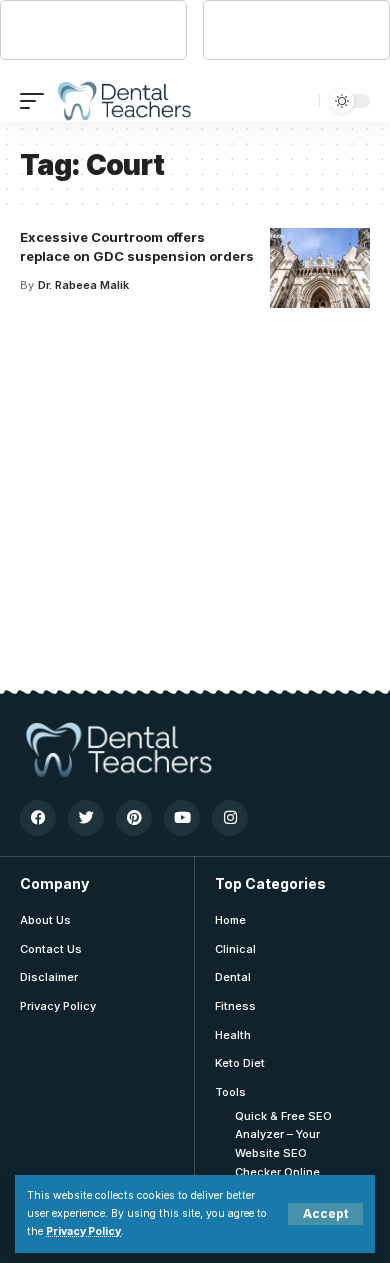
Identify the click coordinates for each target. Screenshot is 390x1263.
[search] (299, 101)
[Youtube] (182, 818)
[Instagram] (230, 818)
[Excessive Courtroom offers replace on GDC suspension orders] (320, 268)
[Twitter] (86, 818)
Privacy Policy (83, 1231)
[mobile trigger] (37, 101)
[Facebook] (38, 818)
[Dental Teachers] (123, 101)
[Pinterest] (134, 818)
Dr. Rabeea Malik (83, 285)
